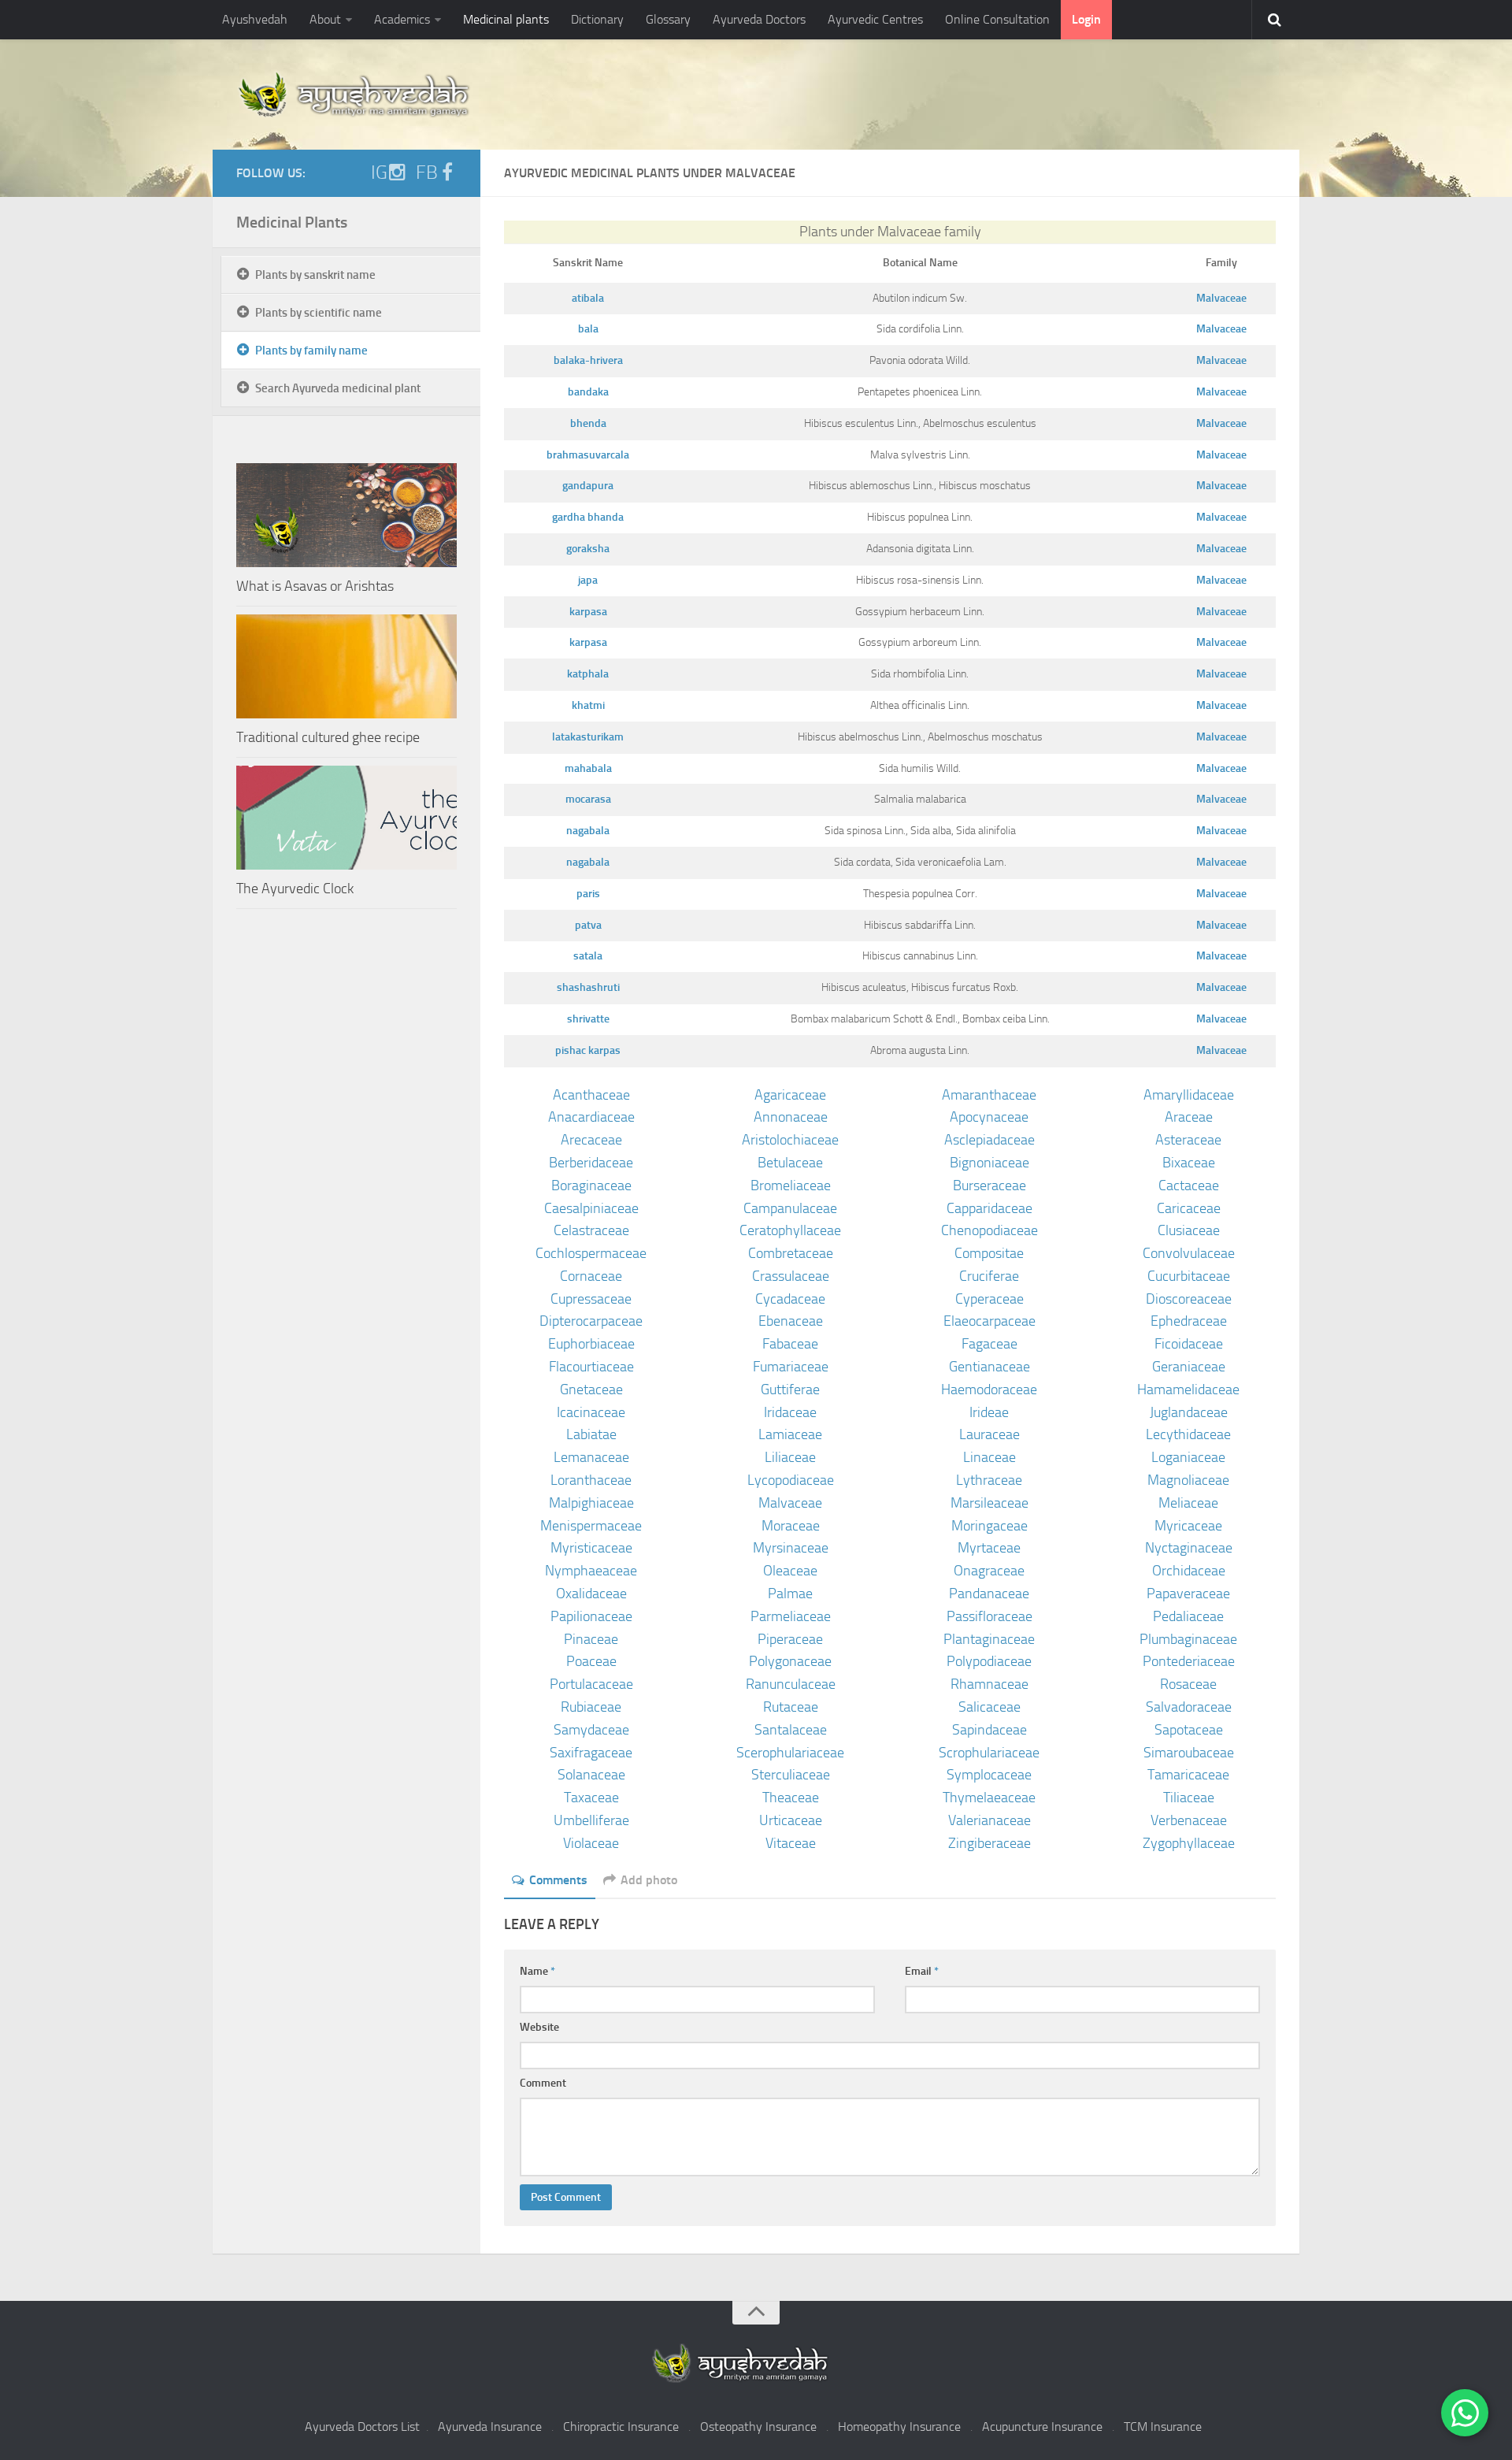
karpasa (588, 612)
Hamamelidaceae (1188, 1390)
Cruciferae (989, 1276)
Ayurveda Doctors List (362, 2427)
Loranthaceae (591, 1480)
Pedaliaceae (1188, 1616)
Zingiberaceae (989, 1843)
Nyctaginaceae (1189, 1548)
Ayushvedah (255, 19)
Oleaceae (790, 1571)
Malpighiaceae (591, 1503)
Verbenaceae (1189, 1820)
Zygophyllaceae (1189, 1843)
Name (537, 1971)
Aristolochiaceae (790, 1140)
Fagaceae (989, 1344)
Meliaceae (1188, 1503)
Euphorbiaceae (591, 1344)
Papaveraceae (1188, 1594)
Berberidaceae (591, 1163)
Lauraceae (989, 1434)
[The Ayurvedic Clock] (346, 818)
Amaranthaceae (989, 1095)
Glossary (668, 19)
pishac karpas (588, 1050)
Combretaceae (791, 1253)
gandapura (588, 486)
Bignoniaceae (989, 1163)
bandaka (588, 392)
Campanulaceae (790, 1208)
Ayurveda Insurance (490, 2427)
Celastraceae (591, 1230)
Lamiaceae (790, 1434)
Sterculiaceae (791, 1775)
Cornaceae (591, 1276)
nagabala (588, 831)
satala (588, 956)
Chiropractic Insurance (621, 2427)
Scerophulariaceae (790, 1753)
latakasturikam (588, 737)
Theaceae (791, 1798)
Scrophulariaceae (989, 1753)
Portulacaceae (591, 1684)
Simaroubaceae (1189, 1753)
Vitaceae (791, 1843)
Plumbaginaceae (1188, 1639)
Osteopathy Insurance (758, 2427)
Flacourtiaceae (591, 1367)
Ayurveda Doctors (759, 19)
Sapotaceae (1189, 1730)
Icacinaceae (591, 1412)
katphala (588, 674)
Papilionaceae (591, 1616)
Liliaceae (790, 1457)
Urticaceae (791, 1820)
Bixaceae (1189, 1163)
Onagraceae (989, 1571)
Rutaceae (791, 1707)
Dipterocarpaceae (591, 1321)
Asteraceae (1188, 1140)
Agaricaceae (790, 1095)
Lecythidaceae (1188, 1434)
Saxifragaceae (591, 1753)
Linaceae (989, 1457)
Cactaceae (1189, 1185)
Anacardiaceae (591, 1117)
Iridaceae (790, 1412)
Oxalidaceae (591, 1594)
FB (427, 173)
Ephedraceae (1189, 1321)
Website (539, 2027)
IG (379, 173)
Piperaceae (790, 1639)
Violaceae (591, 1843)
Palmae (790, 1594)
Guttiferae (790, 1390)
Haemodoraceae (989, 1390)
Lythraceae (989, 1480)
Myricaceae (1188, 1526)
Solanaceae (591, 1775)
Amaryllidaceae (1189, 1095)
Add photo (649, 1880)
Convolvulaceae (1189, 1253)
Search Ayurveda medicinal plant (338, 388)
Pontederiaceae (1189, 1661)
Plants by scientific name (319, 313)
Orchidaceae (1189, 1571)
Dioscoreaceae (1189, 1299)
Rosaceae (1188, 1684)
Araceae (1189, 1117)
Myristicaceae (591, 1548)
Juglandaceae (1189, 1412)
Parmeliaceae (791, 1616)
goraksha (588, 549)
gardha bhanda (588, 517)
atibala (588, 298)
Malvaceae (1221, 298)
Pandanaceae (989, 1594)
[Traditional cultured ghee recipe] (346, 666)
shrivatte (588, 1019)
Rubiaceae (591, 1707)
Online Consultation (997, 19)
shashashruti (588, 987)
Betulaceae (790, 1163)
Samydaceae (591, 1730)
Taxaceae (591, 1798)
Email (922, 1971)
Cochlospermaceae (591, 1253)
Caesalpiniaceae (591, 1208)
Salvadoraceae (1189, 1707)
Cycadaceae (790, 1299)
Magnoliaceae (1188, 1480)
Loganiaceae (1188, 1457)
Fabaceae (790, 1344)
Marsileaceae (989, 1503)
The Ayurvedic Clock (295, 889)
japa (588, 580)
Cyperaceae (989, 1299)
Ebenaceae (791, 1321)
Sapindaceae (989, 1730)
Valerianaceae (989, 1820)
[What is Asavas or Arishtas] (346, 515)
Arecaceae (591, 1140)
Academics (402, 19)
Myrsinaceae (791, 1548)
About (325, 19)
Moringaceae (989, 1526)
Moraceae (791, 1526)
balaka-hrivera (588, 360)
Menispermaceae (591, 1526)
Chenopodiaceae (989, 1230)
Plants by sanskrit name (315, 275)
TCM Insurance (1163, 2427)
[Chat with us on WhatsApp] (1465, 2413)
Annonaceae (791, 1117)
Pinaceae (591, 1639)
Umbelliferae (591, 1820)
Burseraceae (989, 1185)
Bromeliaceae (791, 1185)
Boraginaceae (591, 1185)
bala (588, 329)
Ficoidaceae (1189, 1344)
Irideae (989, 1412)
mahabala (588, 768)
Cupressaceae (591, 1299)
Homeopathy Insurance (899, 2427)
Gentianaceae (989, 1367)
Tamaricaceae (1188, 1775)
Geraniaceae (1189, 1367)
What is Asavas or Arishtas (315, 586)
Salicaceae (989, 1707)
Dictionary (597, 19)
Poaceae (591, 1661)
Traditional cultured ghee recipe (328, 737)
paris (588, 894)
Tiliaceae (1189, 1798)
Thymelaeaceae (989, 1798)
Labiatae (591, 1434)
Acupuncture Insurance (1042, 2427)
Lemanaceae (591, 1457)
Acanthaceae (591, 1095)
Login (1086, 19)
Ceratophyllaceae (790, 1230)
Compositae (989, 1253)
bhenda (588, 423)
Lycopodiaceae (791, 1480)
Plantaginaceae (989, 1639)
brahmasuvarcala (588, 455)
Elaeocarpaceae (989, 1321)
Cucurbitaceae (1189, 1276)
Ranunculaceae (791, 1684)
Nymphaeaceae (591, 1571)
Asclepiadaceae (989, 1140)
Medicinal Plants (292, 222)
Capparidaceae (989, 1208)
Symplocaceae (989, 1775)
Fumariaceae (791, 1367)
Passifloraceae (989, 1616)
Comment (543, 2083)
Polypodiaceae (989, 1661)
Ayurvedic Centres (875, 19)
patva (588, 925)
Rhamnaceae (989, 1684)
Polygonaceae (790, 1661)
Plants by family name (311, 351)
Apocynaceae (989, 1117)
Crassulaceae (791, 1276)
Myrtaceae (989, 1548)
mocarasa (588, 799)
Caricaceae (1189, 1208)
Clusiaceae (1189, 1230)
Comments (558, 1880)
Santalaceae (791, 1730)
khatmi (588, 705)
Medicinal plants (506, 19)
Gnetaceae (591, 1390)
